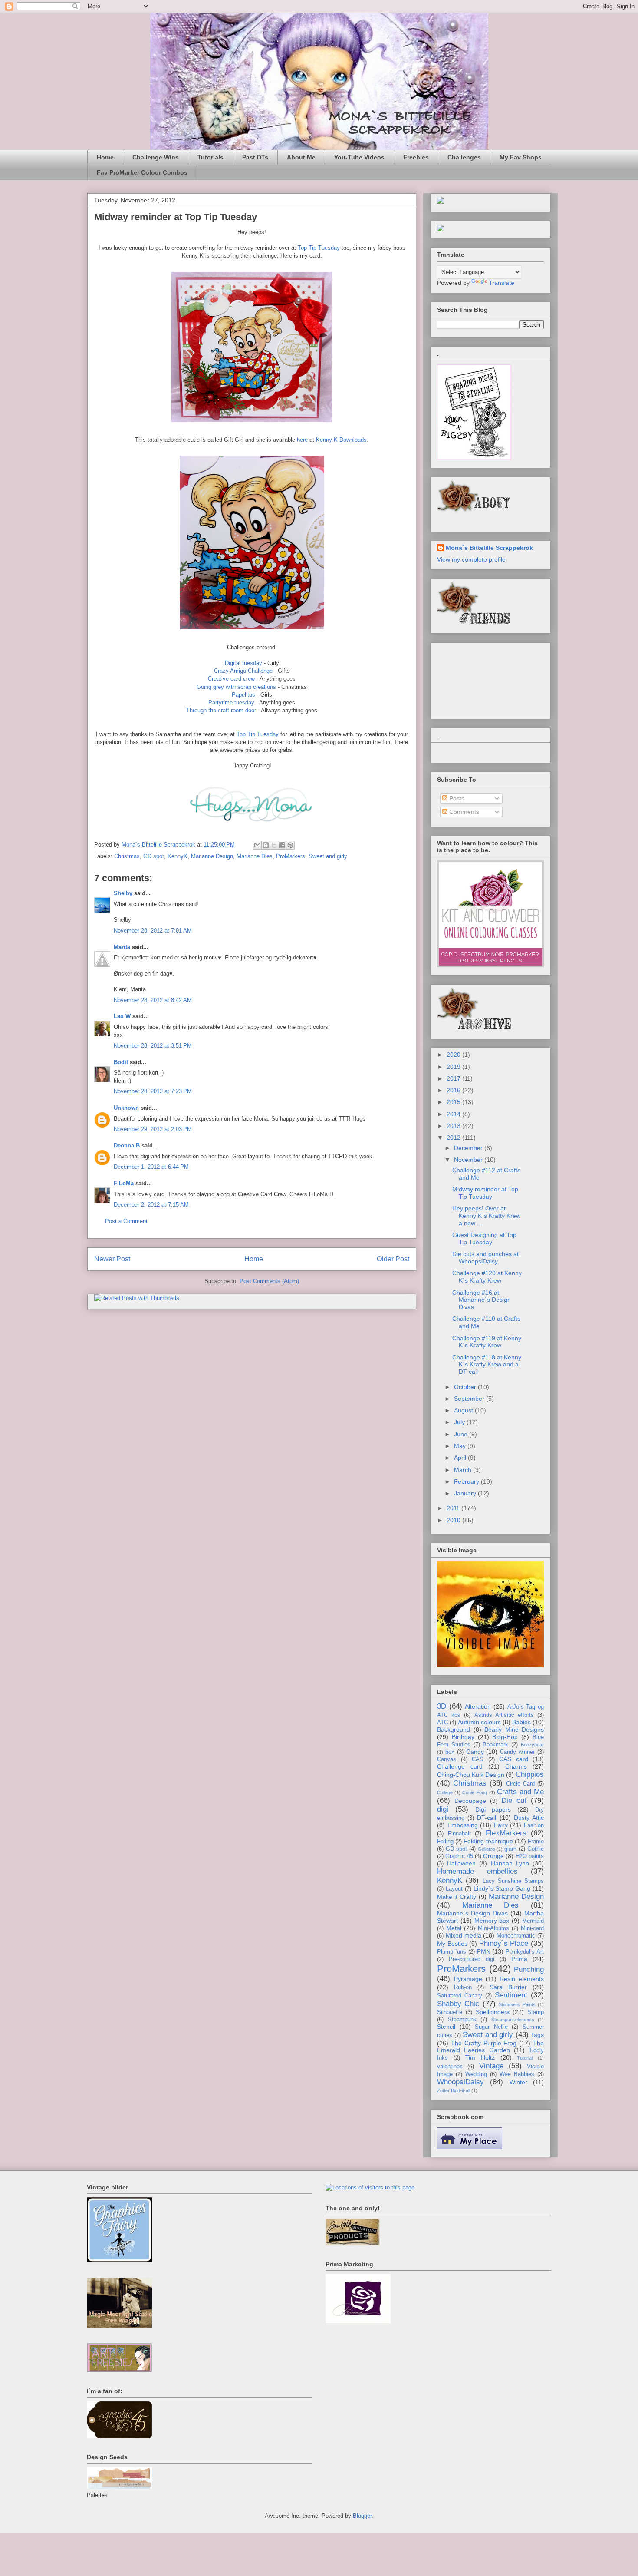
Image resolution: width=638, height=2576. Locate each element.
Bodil (121, 1062)
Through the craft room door (221, 710)
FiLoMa (124, 1183)
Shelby (123, 893)
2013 (454, 1126)
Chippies (530, 1774)
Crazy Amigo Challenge (243, 671)
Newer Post (112, 1259)
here (302, 440)
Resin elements (522, 1979)
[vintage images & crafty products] (119, 2260)
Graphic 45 (459, 1856)
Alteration (478, 1706)
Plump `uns (452, 1952)
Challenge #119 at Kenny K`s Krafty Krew (487, 1342)
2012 (454, 1138)
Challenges (464, 157)
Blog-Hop (505, 1737)
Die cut (514, 1801)
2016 (454, 1090)
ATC (442, 1723)
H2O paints (530, 1856)
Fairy (501, 1825)
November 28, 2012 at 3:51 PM (153, 1046)
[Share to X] (274, 845)
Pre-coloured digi (472, 1959)
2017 (454, 1078)
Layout (454, 1889)
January (466, 1493)
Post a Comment (126, 1221)
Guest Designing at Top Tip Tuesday (484, 1238)
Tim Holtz (480, 2057)
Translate (502, 283)
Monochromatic (516, 1936)
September (470, 1399)
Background (454, 1729)
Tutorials (210, 157)
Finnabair (459, 1834)
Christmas (127, 856)
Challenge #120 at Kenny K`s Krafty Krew (487, 1277)
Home (105, 157)
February (467, 1481)
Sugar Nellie (491, 2027)
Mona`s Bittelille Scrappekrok (489, 548)
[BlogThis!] (266, 845)
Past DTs (255, 157)
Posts (456, 798)
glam (510, 1849)
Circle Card (520, 1784)
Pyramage (468, 1979)
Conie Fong (475, 1792)
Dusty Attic (529, 1818)
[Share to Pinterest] (290, 845)
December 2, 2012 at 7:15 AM (151, 1205)
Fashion (534, 1825)
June (462, 1434)
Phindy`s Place (504, 1943)
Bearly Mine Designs (514, 1729)
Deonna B (127, 1146)
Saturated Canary (460, 1996)
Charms (516, 1766)
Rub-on (463, 1987)
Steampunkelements (513, 2020)
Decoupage (470, 1801)
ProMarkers (291, 856)
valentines (450, 2067)
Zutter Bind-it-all (454, 2090)
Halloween (461, 1863)
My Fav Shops (521, 157)
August (464, 1410)
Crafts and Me (520, 1792)
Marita (122, 947)
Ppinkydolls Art (525, 1952)
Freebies (416, 157)
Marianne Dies (255, 856)
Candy (475, 1752)
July (460, 1422)
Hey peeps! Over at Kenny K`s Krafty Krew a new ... (486, 1216)
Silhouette (450, 2012)
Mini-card (532, 1928)
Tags (537, 2035)
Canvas (447, 1759)
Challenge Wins (156, 157)
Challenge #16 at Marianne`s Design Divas (482, 1300)
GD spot (154, 856)
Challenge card (460, 1766)
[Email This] (257, 845)
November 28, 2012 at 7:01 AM (153, 931)
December (469, 1148)
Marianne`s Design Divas (472, 1913)
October (466, 1387)
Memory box (492, 1921)
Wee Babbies (517, 2074)
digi (443, 1809)
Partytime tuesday (231, 703)
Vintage (491, 2066)
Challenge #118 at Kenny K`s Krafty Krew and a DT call (487, 1365)
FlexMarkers (506, 1833)
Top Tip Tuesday (319, 248)
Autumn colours (479, 1722)
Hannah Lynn (510, 1863)
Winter (518, 2082)
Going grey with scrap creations (236, 687)
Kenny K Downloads (341, 440)
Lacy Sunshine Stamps (513, 1881)
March (464, 1470)
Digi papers (493, 1809)
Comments (463, 812)
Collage (445, 1792)
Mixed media (464, 1935)
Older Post (393, 1259)
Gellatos (487, 1849)
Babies (521, 1722)
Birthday (463, 1737)
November (469, 1160)
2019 (454, 1067)
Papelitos (243, 695)
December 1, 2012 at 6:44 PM (151, 1167)
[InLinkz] (441, 228)
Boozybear (532, 1745)
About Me (301, 157)
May (461, 1446)
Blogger (362, 2516)
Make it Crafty (457, 1897)
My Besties (452, 1944)
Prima (519, 1959)
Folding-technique (488, 1841)
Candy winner (517, 1752)
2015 (454, 1102)
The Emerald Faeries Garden (490, 2047)
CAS (478, 1759)
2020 (454, 1055)
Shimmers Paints (517, 2004)
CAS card (514, 1759)
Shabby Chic (458, 2004)
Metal (454, 1928)
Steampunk (462, 2020)
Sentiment (511, 1995)
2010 (454, 1520)
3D (442, 1706)
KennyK (178, 856)
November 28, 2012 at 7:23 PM (153, 1091)
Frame (536, 1842)
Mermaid (533, 1921)
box (450, 1752)
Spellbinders (493, 2012)
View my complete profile (471, 559)
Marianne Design (212, 856)
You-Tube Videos (359, 157)
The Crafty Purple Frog (484, 2043)
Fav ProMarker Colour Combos (142, 172)
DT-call (487, 1818)
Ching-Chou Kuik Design (471, 1775)
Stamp (536, 2012)
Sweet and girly (328, 856)
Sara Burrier (508, 1987)
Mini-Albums (493, 1928)
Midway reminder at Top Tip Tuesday (485, 1193)
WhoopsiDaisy (460, 2082)
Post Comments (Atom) (269, 1281)
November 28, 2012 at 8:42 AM (153, 1000)
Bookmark (495, 1745)
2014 (454, 1114)
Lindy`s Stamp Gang (502, 1888)
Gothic (536, 1849)
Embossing (463, 1825)
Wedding (476, 2074)
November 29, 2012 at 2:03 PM (153, 1129)
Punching (529, 1969)
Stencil (446, 2027)
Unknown (126, 1108)
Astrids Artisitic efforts (504, 1715)
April (461, 1458)
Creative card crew (231, 679)
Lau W (122, 1016)
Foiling (445, 1842)
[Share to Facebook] (282, 845)
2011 (454, 1508)
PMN (484, 1951)
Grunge (493, 1856)
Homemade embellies (477, 1871)
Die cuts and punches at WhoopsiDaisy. (485, 1258)
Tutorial (525, 2058)
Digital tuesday (243, 663)
